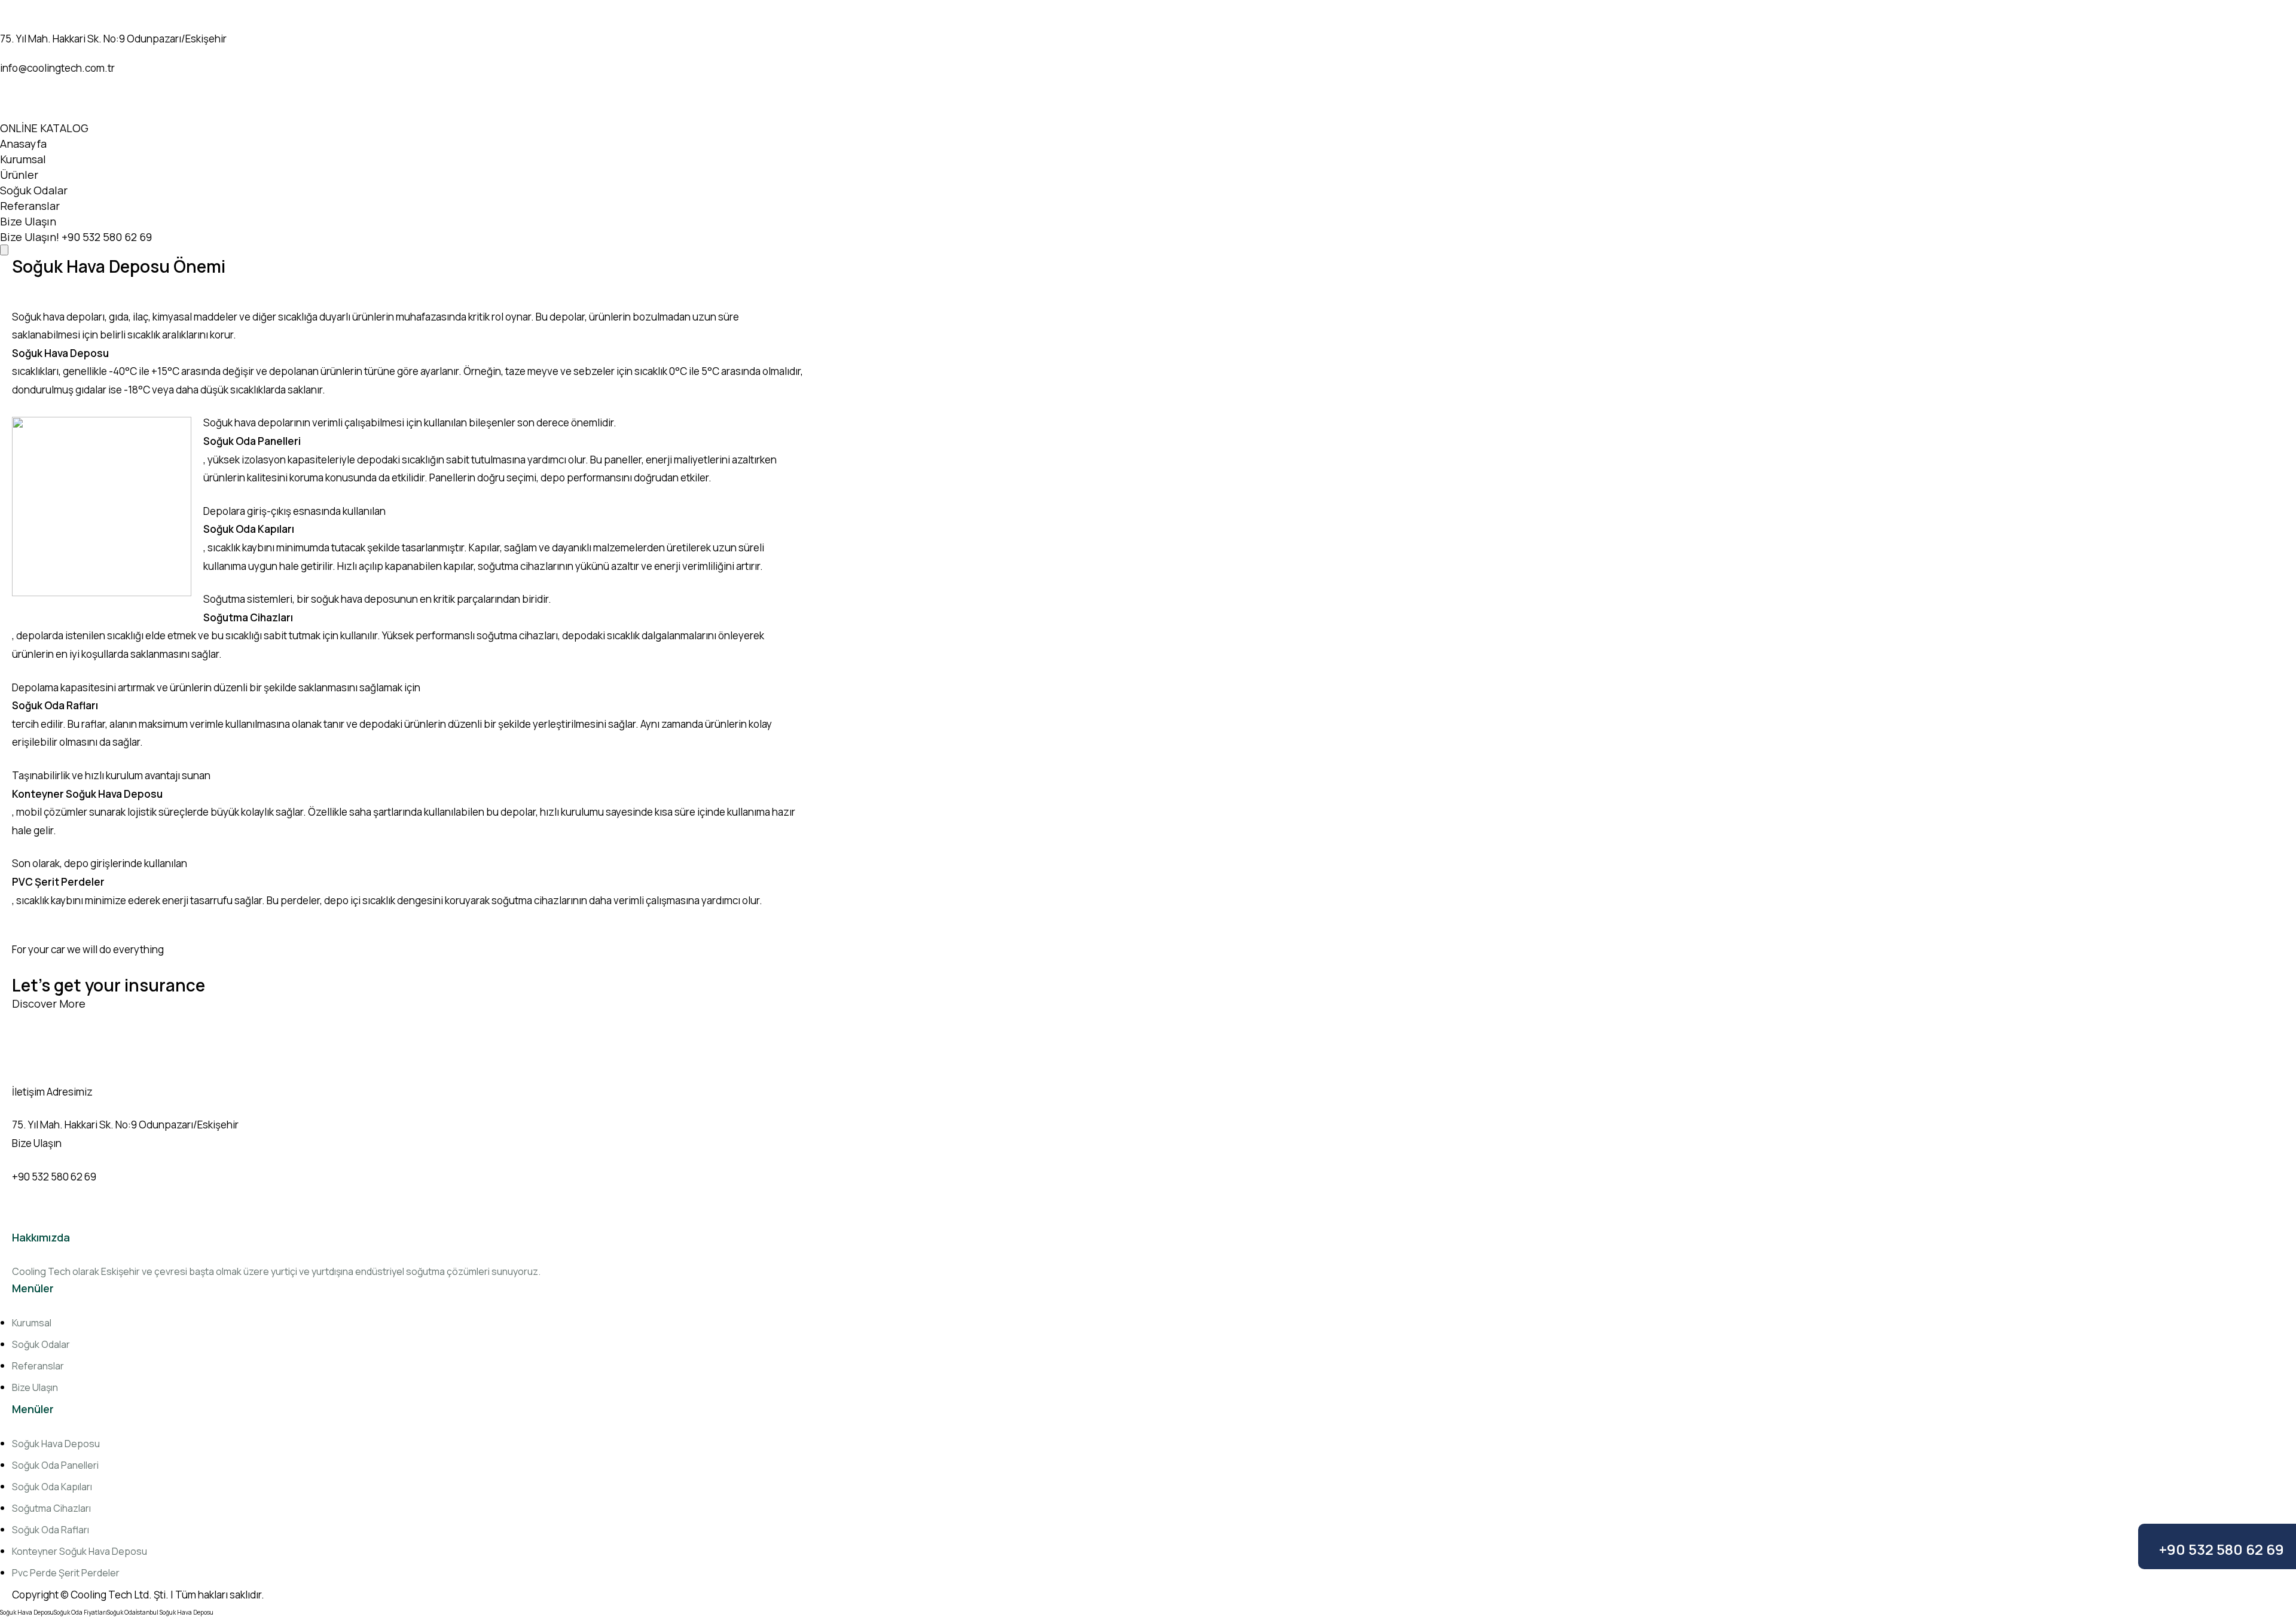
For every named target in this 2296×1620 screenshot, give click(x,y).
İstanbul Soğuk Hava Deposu (175, 1612)
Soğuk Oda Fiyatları (80, 1612)
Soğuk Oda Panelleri (55, 1465)
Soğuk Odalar (34, 190)
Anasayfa (23, 144)
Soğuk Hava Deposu (56, 1444)
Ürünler (19, 175)
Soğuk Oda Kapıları (52, 1487)
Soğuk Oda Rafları (51, 1530)
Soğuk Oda (121, 1612)
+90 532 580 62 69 (2222, 1549)
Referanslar (30, 206)
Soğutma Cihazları (51, 1508)
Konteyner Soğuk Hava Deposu (80, 1551)
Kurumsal (23, 159)
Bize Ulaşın (28, 221)
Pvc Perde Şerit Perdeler (66, 1573)
